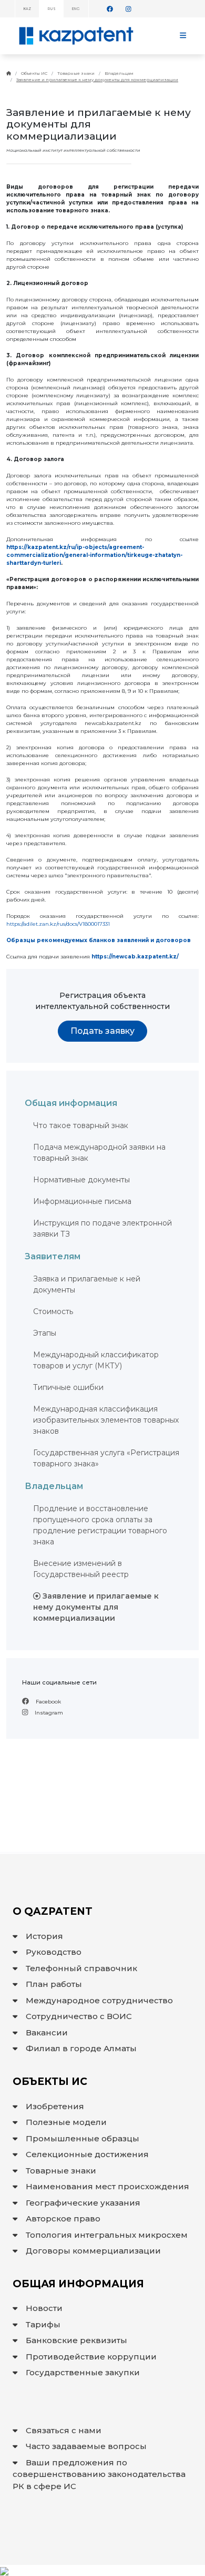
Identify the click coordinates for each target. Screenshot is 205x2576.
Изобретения (55, 2106)
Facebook (48, 1702)
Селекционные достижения (87, 2154)
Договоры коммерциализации (93, 2251)
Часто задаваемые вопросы (86, 2446)
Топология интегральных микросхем (107, 2235)
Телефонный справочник (81, 1968)
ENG (76, 9)
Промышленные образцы (83, 2138)
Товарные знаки (76, 73)
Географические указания (83, 2203)
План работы (54, 1984)
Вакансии (47, 2033)
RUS (52, 9)
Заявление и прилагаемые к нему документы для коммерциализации (97, 80)
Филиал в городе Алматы (81, 2048)
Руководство (54, 1952)
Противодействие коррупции (91, 2357)
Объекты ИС (34, 73)
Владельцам (119, 73)
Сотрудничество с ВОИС (79, 2016)
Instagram (48, 1713)
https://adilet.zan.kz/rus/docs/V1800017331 (58, 924)
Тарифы (43, 2324)
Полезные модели (66, 2122)
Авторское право (63, 2219)
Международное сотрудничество (99, 2000)
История (44, 1936)
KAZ (27, 9)
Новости (44, 2308)
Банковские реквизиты (76, 2340)
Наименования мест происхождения (107, 2186)
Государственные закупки (83, 2372)
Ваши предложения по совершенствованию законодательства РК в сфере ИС (99, 2474)
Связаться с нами (64, 2430)
